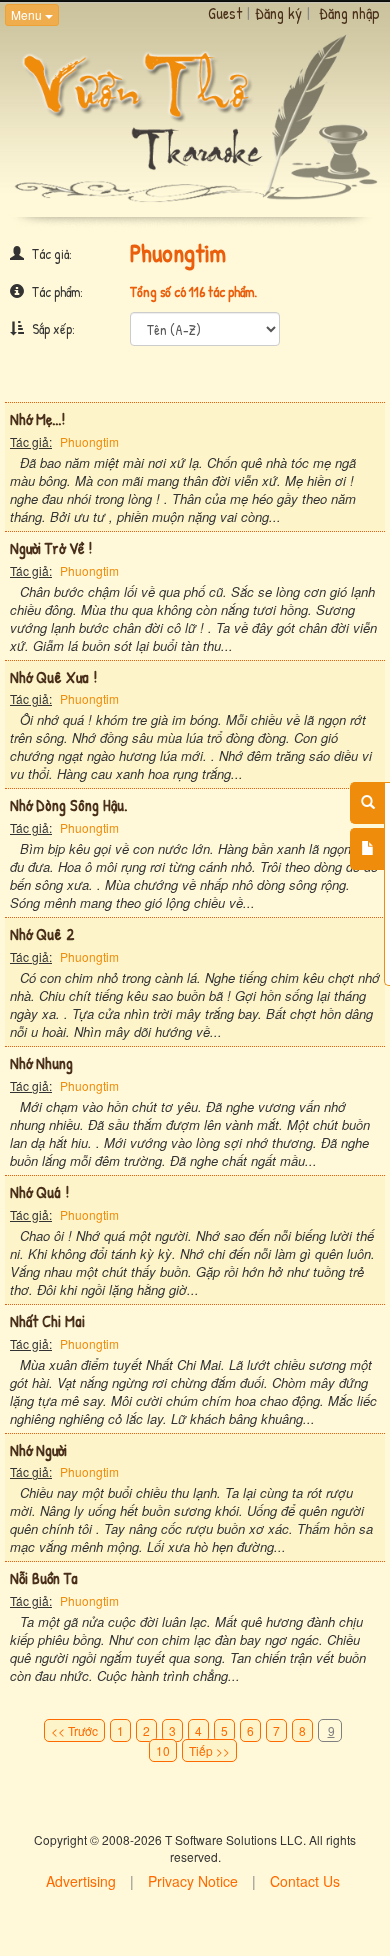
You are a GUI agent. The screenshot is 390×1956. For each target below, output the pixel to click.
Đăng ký (278, 13)
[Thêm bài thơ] (367, 849)
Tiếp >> (209, 1750)
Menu (28, 14)
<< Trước (74, 1730)
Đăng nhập (349, 13)
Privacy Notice (193, 1881)
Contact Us (305, 1881)
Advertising (81, 1881)
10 (163, 1750)
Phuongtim (89, 441)
